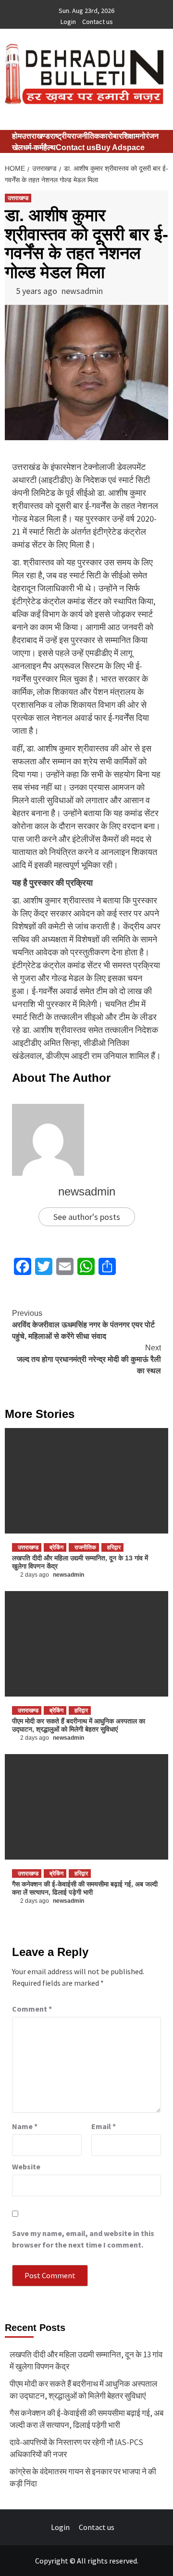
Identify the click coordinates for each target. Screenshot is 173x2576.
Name (25, 2126)
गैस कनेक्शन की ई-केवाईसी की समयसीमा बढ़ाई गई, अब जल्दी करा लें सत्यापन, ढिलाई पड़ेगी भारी (85, 1888)
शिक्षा (129, 136)
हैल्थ (49, 147)
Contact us (98, 22)
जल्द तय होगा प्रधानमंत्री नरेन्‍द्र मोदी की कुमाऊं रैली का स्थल (89, 1359)
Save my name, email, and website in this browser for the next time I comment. (83, 2239)
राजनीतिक (86, 136)
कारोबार (111, 136)
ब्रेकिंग (56, 1547)
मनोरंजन (147, 136)
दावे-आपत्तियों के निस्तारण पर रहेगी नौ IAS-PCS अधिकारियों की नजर (76, 2448)
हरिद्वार (114, 1547)
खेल (18, 147)
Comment (32, 2009)
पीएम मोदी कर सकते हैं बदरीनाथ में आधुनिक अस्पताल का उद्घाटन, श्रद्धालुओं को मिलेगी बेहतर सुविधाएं (79, 1725)
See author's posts (87, 1217)
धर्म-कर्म (33, 147)
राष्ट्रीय (61, 136)
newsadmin (82, 291)
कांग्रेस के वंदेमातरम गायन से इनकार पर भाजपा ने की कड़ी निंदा (83, 2478)
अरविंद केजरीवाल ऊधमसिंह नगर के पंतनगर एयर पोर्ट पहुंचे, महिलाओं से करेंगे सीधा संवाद (83, 1325)
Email (104, 2126)
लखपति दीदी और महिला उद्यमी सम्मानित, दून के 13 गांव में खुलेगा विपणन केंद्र (86, 2361)
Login (68, 22)
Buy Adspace (120, 147)
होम (17, 136)
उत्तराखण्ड (36, 136)
